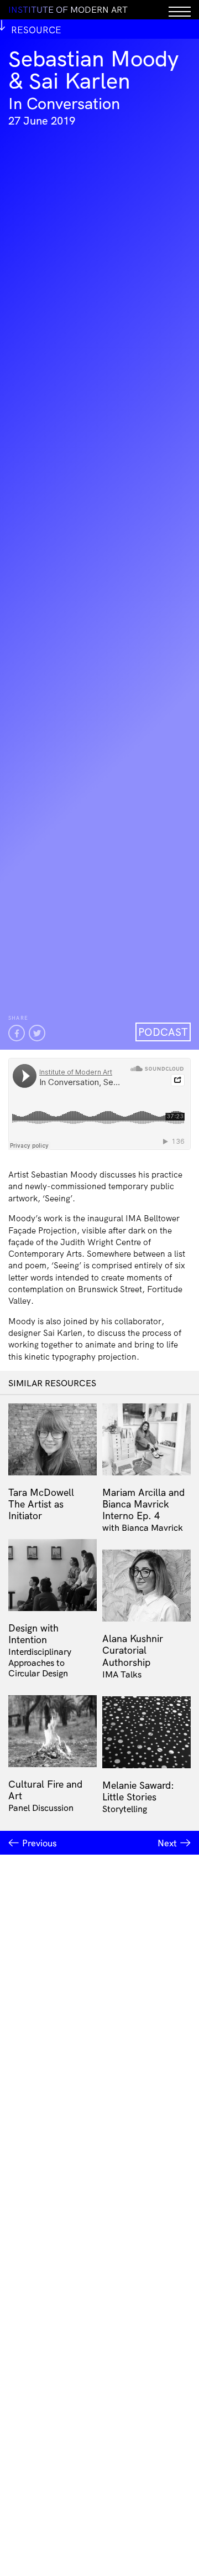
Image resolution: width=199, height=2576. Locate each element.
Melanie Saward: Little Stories (138, 1791)
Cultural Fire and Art (45, 1790)
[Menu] (180, 10)
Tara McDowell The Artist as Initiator (41, 1504)
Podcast (163, 1032)
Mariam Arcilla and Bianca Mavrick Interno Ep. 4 (143, 1504)
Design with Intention (33, 1633)
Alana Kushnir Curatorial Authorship (133, 1650)
